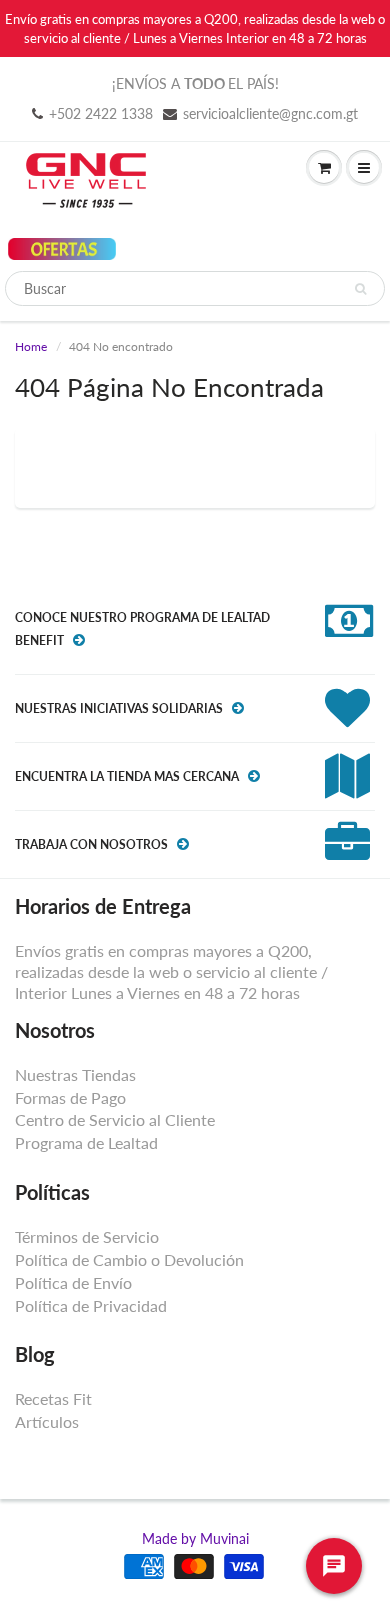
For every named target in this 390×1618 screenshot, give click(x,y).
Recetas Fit (53, 1398)
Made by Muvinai (195, 1538)
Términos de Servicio (87, 1236)
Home (31, 346)
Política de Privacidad (91, 1305)
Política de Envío (73, 1282)
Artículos (47, 1421)
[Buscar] (360, 289)
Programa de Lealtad (86, 1142)
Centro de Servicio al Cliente (115, 1119)
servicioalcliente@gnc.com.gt (270, 113)
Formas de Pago (70, 1097)
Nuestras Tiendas (75, 1074)
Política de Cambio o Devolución (129, 1259)
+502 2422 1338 (101, 113)
